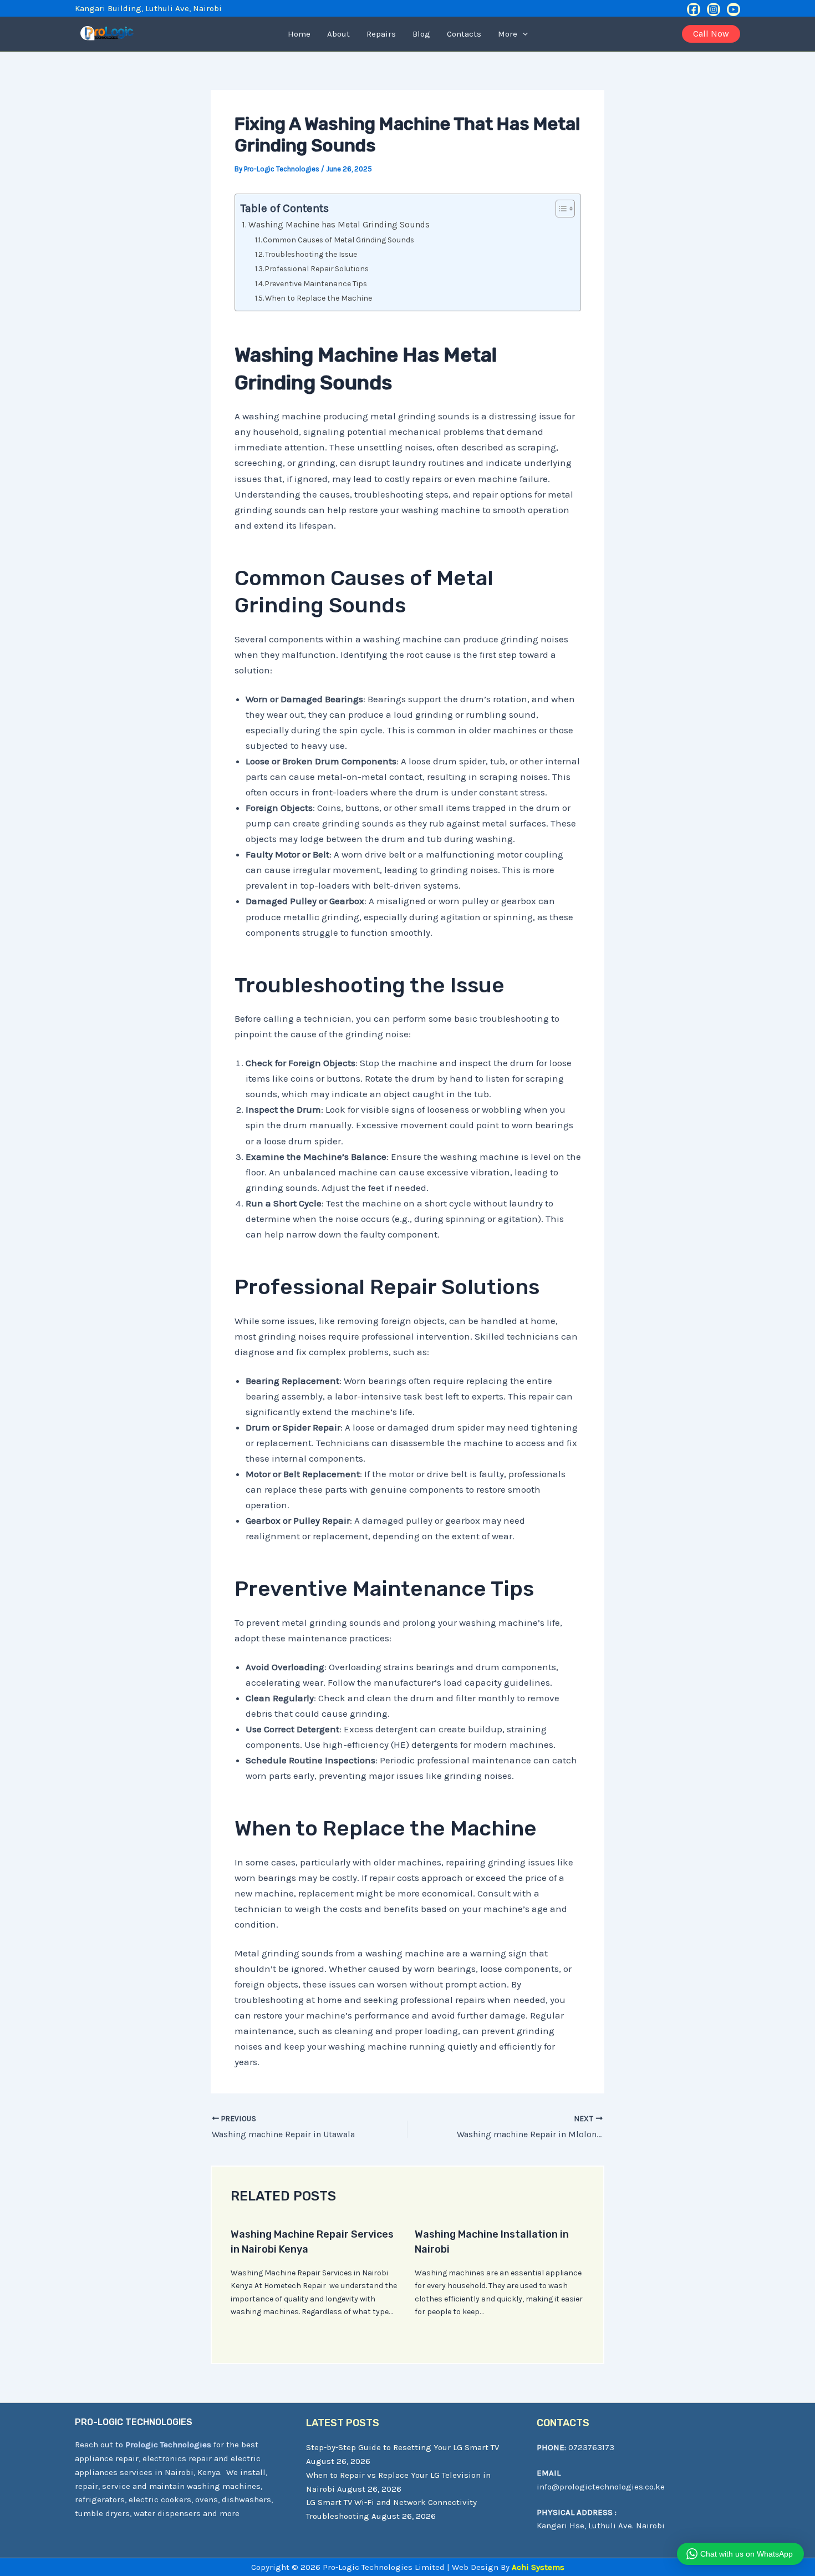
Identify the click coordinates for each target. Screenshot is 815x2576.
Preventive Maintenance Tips (316, 283)
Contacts (464, 34)
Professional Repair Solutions (317, 268)
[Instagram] (714, 9)
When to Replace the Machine (319, 298)
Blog (421, 34)
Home (299, 34)
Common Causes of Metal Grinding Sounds (338, 240)
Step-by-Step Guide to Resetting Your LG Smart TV (403, 2447)
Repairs (381, 34)
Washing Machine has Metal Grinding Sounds (339, 225)
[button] (523, 34)
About (338, 34)
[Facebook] (694, 9)
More (508, 34)
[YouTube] (733, 9)
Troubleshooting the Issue (311, 254)
